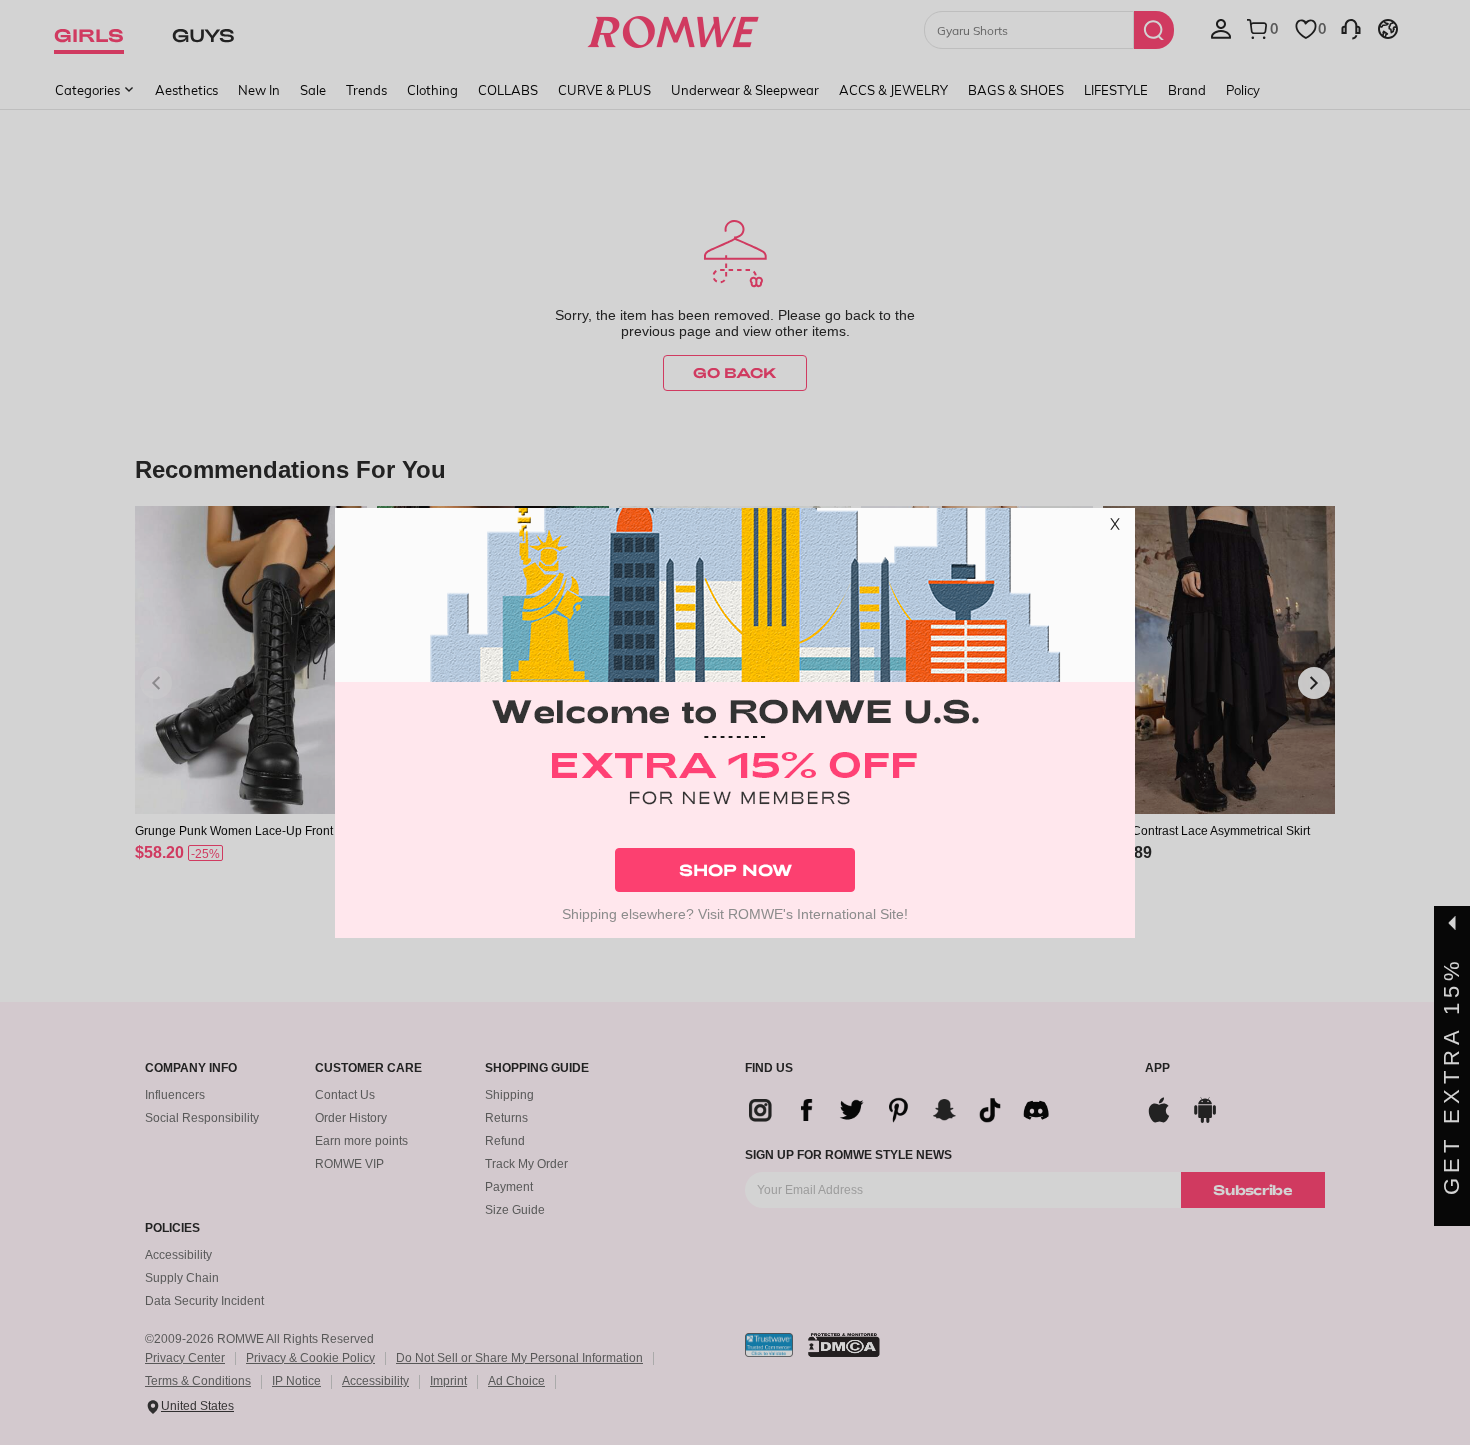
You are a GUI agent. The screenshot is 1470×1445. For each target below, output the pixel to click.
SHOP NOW (735, 869)
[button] (1115, 528)
